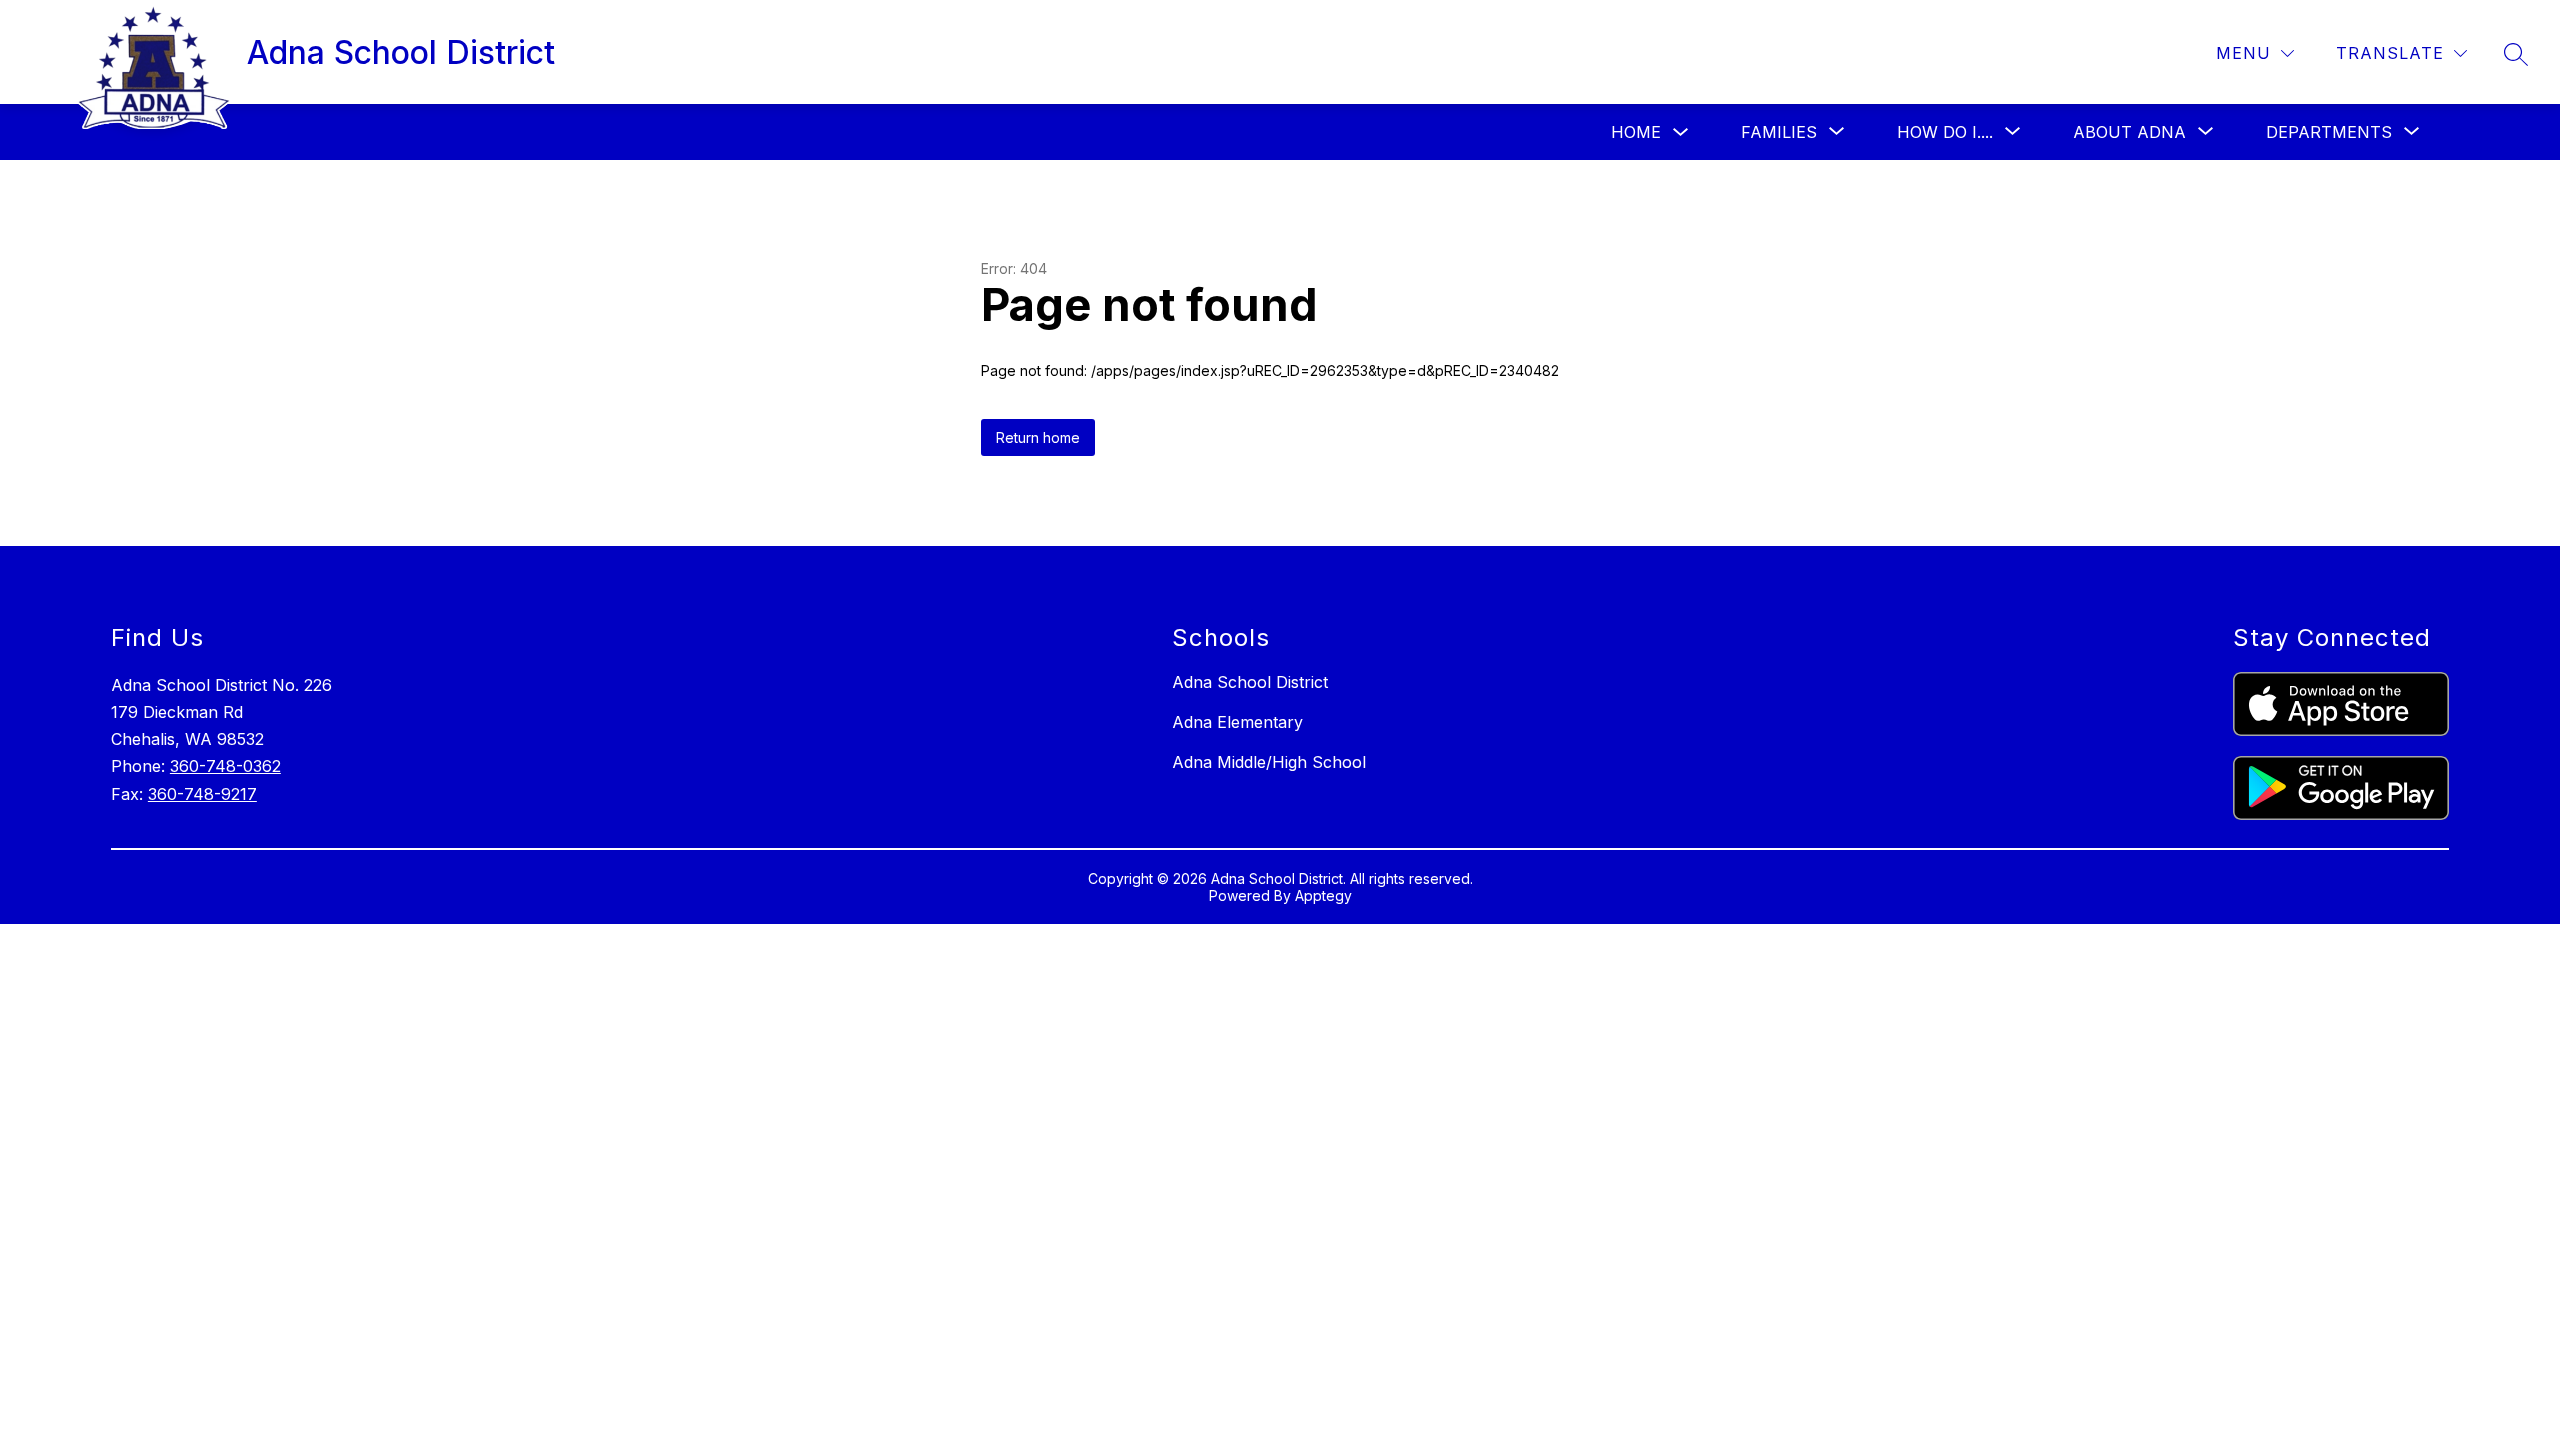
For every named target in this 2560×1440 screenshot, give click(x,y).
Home (1636, 132)
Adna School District (1250, 682)
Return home (1038, 437)
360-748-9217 (202, 794)
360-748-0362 (225, 766)
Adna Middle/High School (1269, 762)
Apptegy (1323, 895)
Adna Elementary (1237, 722)
